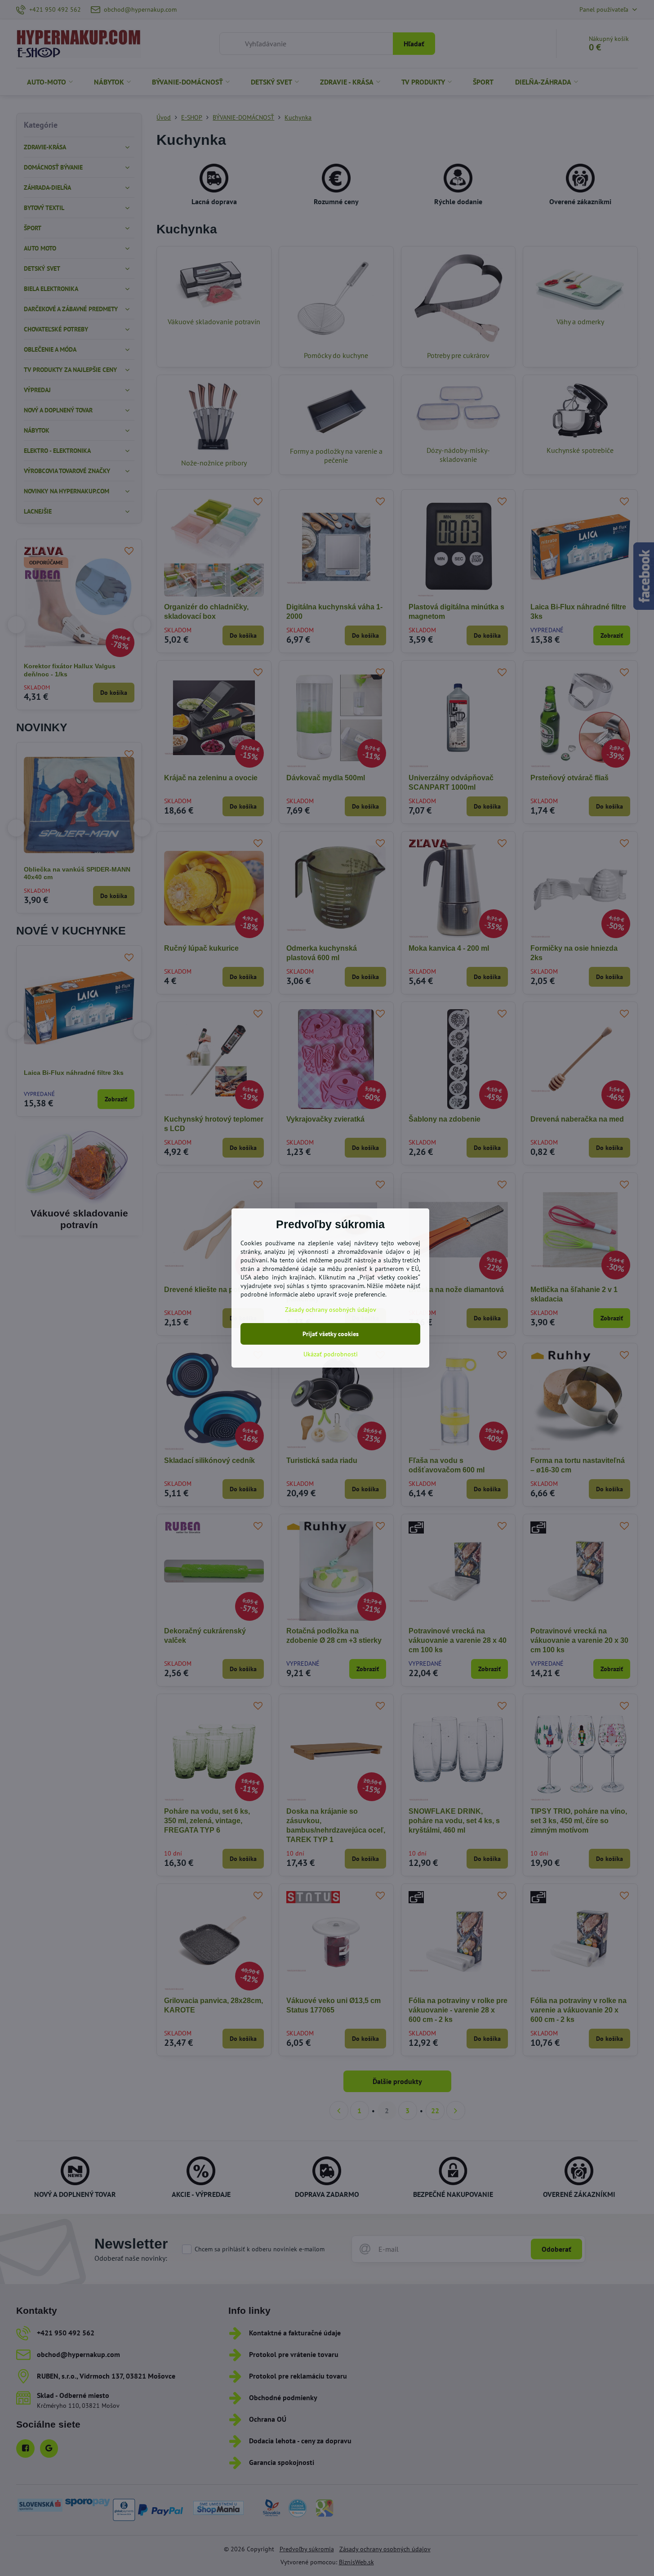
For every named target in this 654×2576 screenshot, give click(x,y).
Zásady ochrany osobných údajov (331, 1310)
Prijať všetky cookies (331, 1334)
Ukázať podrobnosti (331, 1354)
